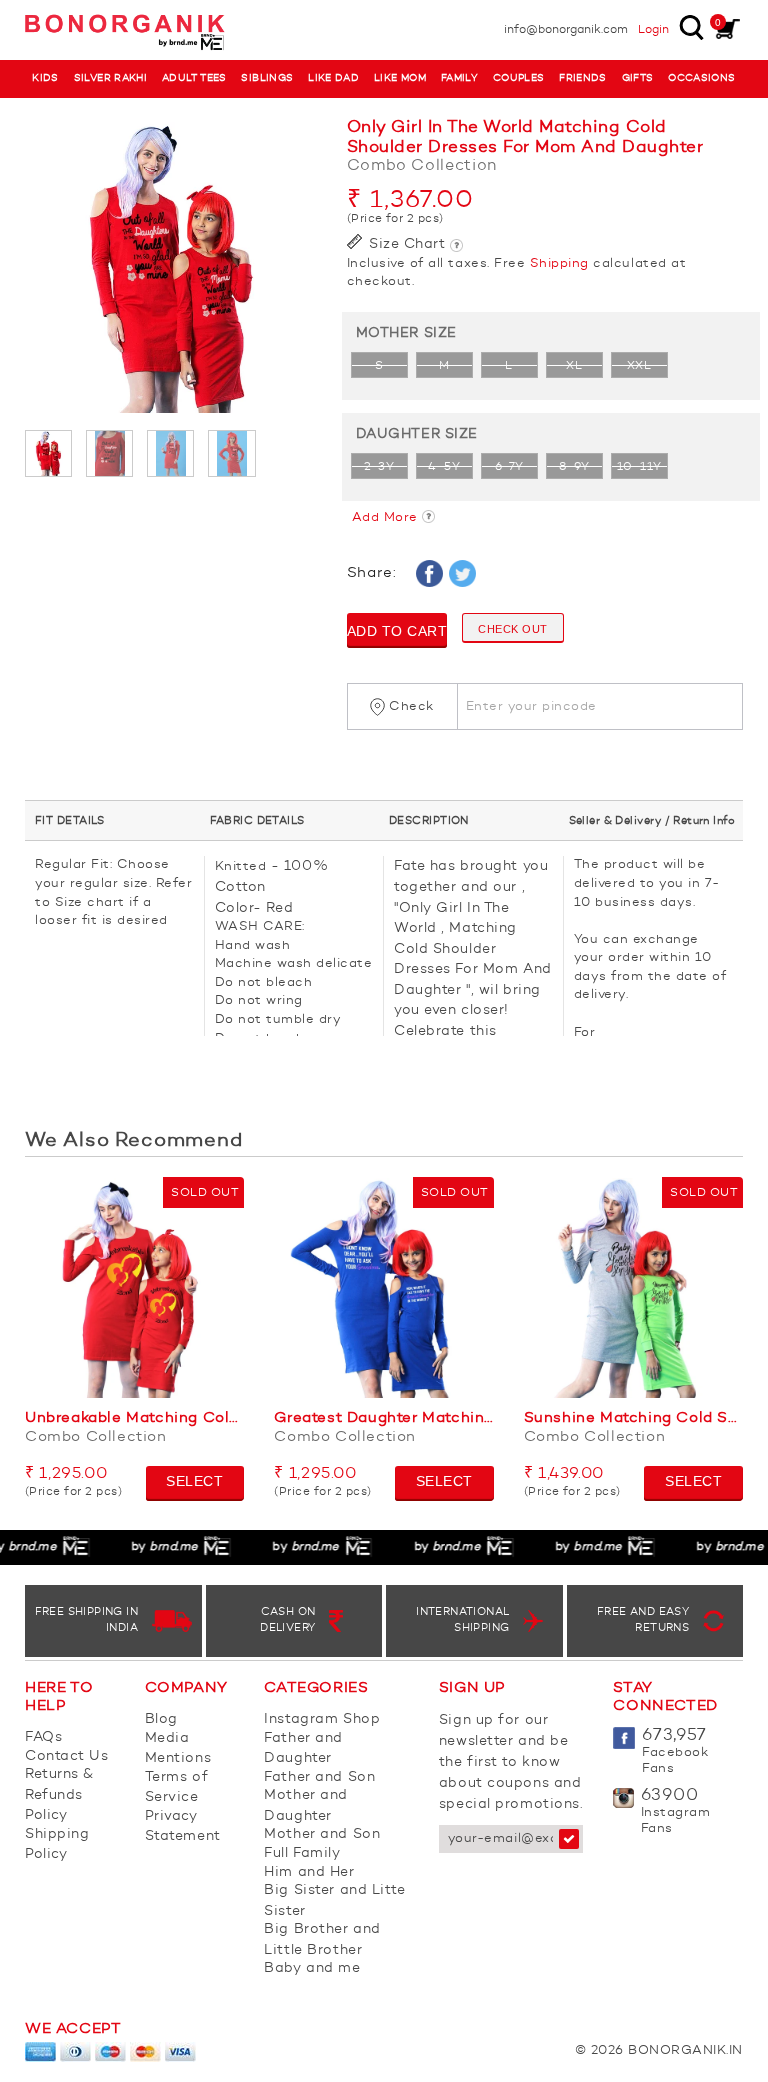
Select (194, 1481)
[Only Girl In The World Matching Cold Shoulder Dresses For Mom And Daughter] (171, 268)
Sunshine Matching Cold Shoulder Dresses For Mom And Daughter (633, 1418)
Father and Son (319, 1777)
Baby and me (312, 1968)
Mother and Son (322, 1834)
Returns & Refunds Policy (59, 1794)
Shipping (559, 263)
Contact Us (67, 1756)
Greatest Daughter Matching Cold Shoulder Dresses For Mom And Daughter (383, 1418)
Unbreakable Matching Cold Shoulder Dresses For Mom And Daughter (134, 1418)
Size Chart (405, 244)
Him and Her (309, 1872)
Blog (161, 1719)
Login (653, 30)
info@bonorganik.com (566, 30)
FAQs (43, 1737)
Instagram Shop (322, 1719)
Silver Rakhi (111, 78)
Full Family (302, 1853)
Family (459, 78)
